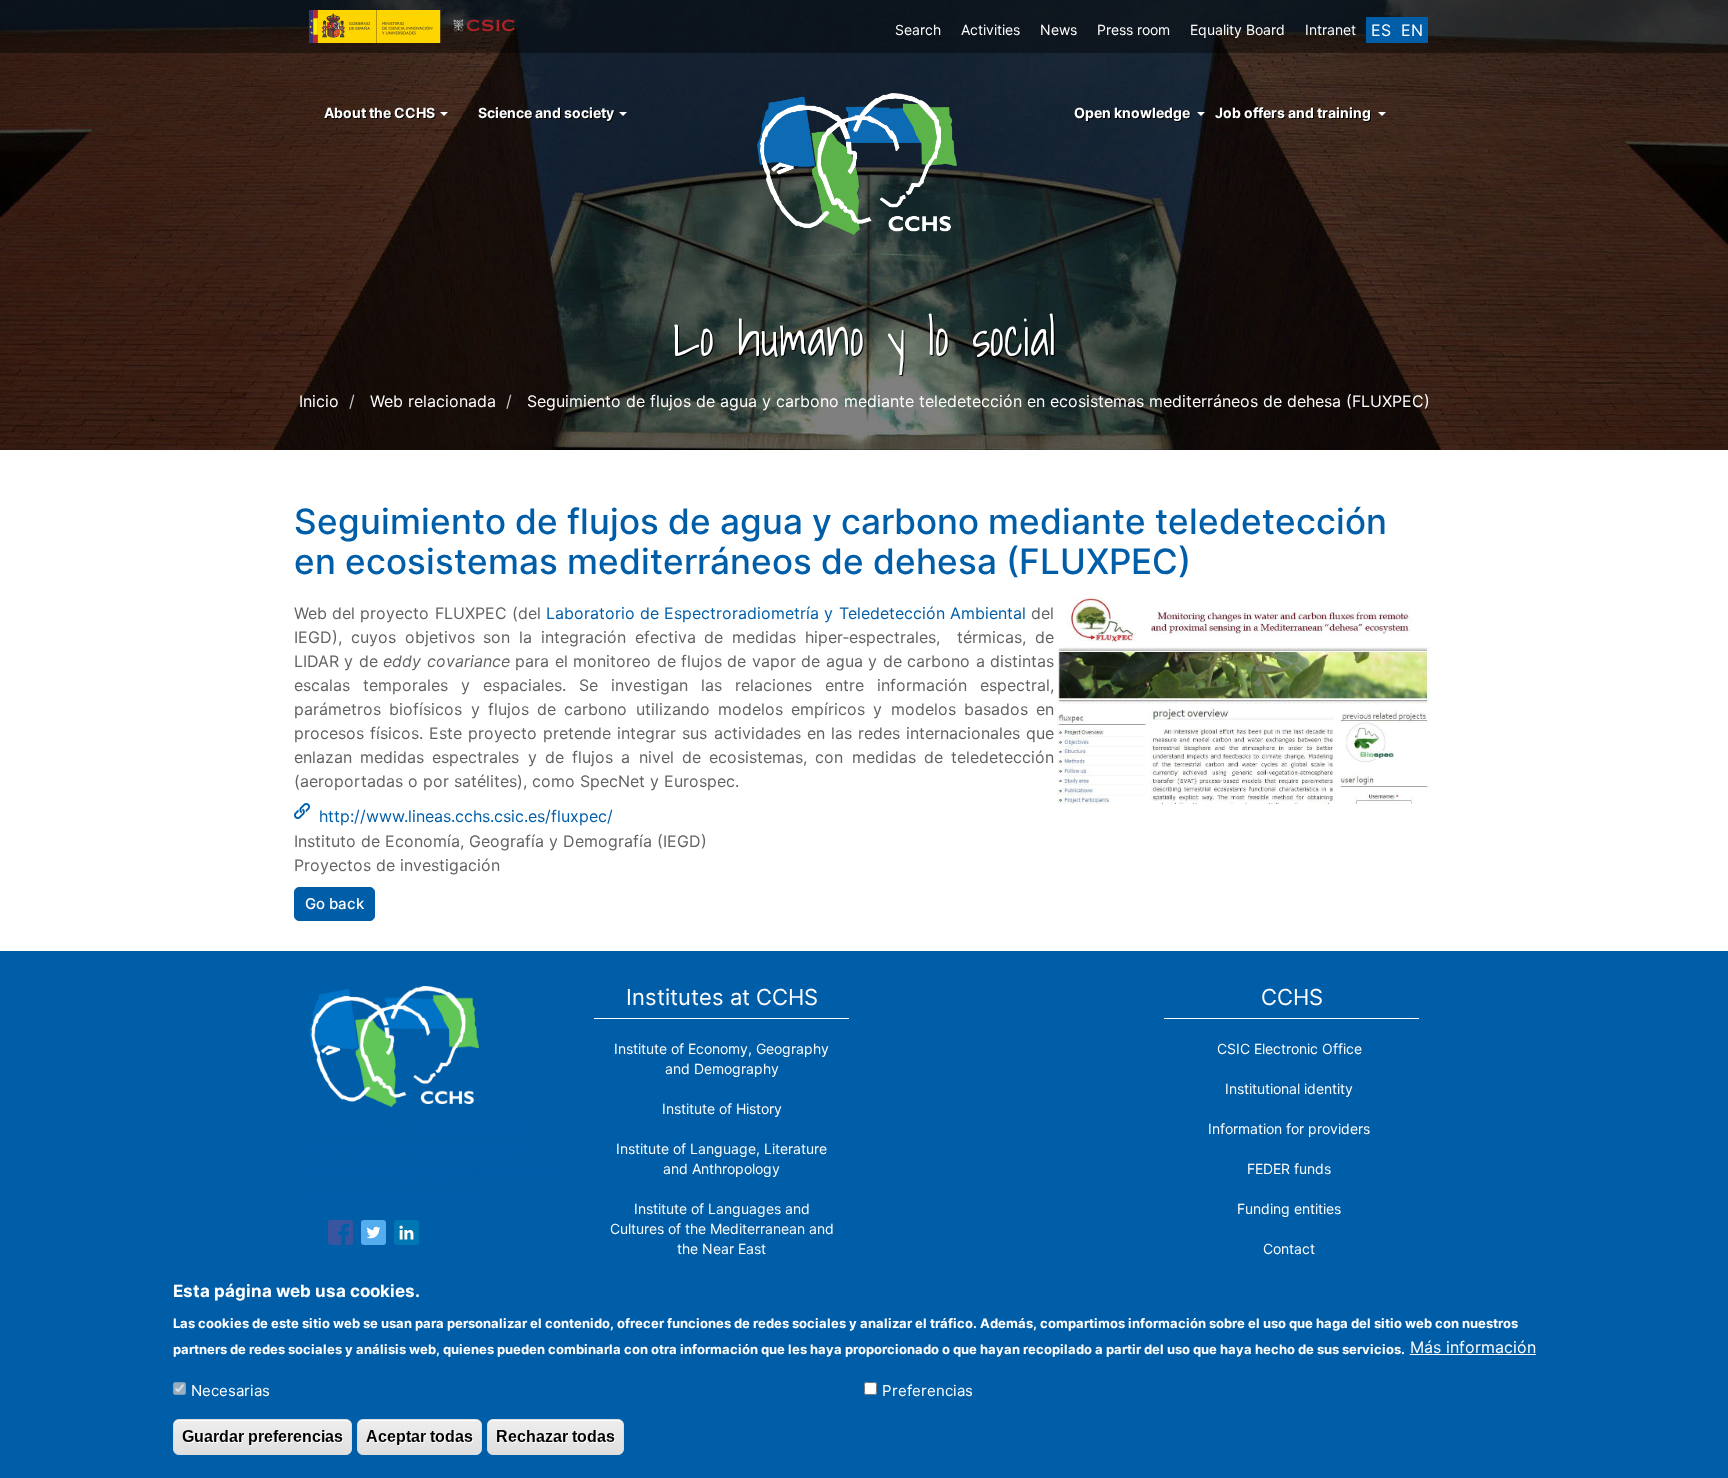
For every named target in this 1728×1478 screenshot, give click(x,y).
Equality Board (1237, 29)
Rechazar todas (555, 1436)
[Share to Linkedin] (406, 1236)
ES (1381, 30)
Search (918, 29)
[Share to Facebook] (340, 1236)
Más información (1473, 1347)
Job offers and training (1293, 112)
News (1058, 29)
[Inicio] (864, 162)
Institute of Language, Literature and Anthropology (721, 1158)
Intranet (1330, 29)
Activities (990, 29)
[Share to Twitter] (373, 1236)
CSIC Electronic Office (1289, 1048)
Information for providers (1289, 1128)
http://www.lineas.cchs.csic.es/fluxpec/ (466, 816)
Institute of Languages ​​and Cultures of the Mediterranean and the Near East (722, 1228)
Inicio (319, 401)
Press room (1133, 29)
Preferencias (927, 1389)
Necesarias (230, 1389)
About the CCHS (381, 112)
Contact (1289, 1248)
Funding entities (1289, 1208)
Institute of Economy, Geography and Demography (721, 1058)
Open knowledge (1132, 112)
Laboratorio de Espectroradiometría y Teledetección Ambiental (786, 613)
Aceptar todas (419, 1436)
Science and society (547, 112)
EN (1412, 30)
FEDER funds (1289, 1168)
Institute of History (722, 1108)
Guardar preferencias (262, 1436)
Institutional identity (1289, 1088)
